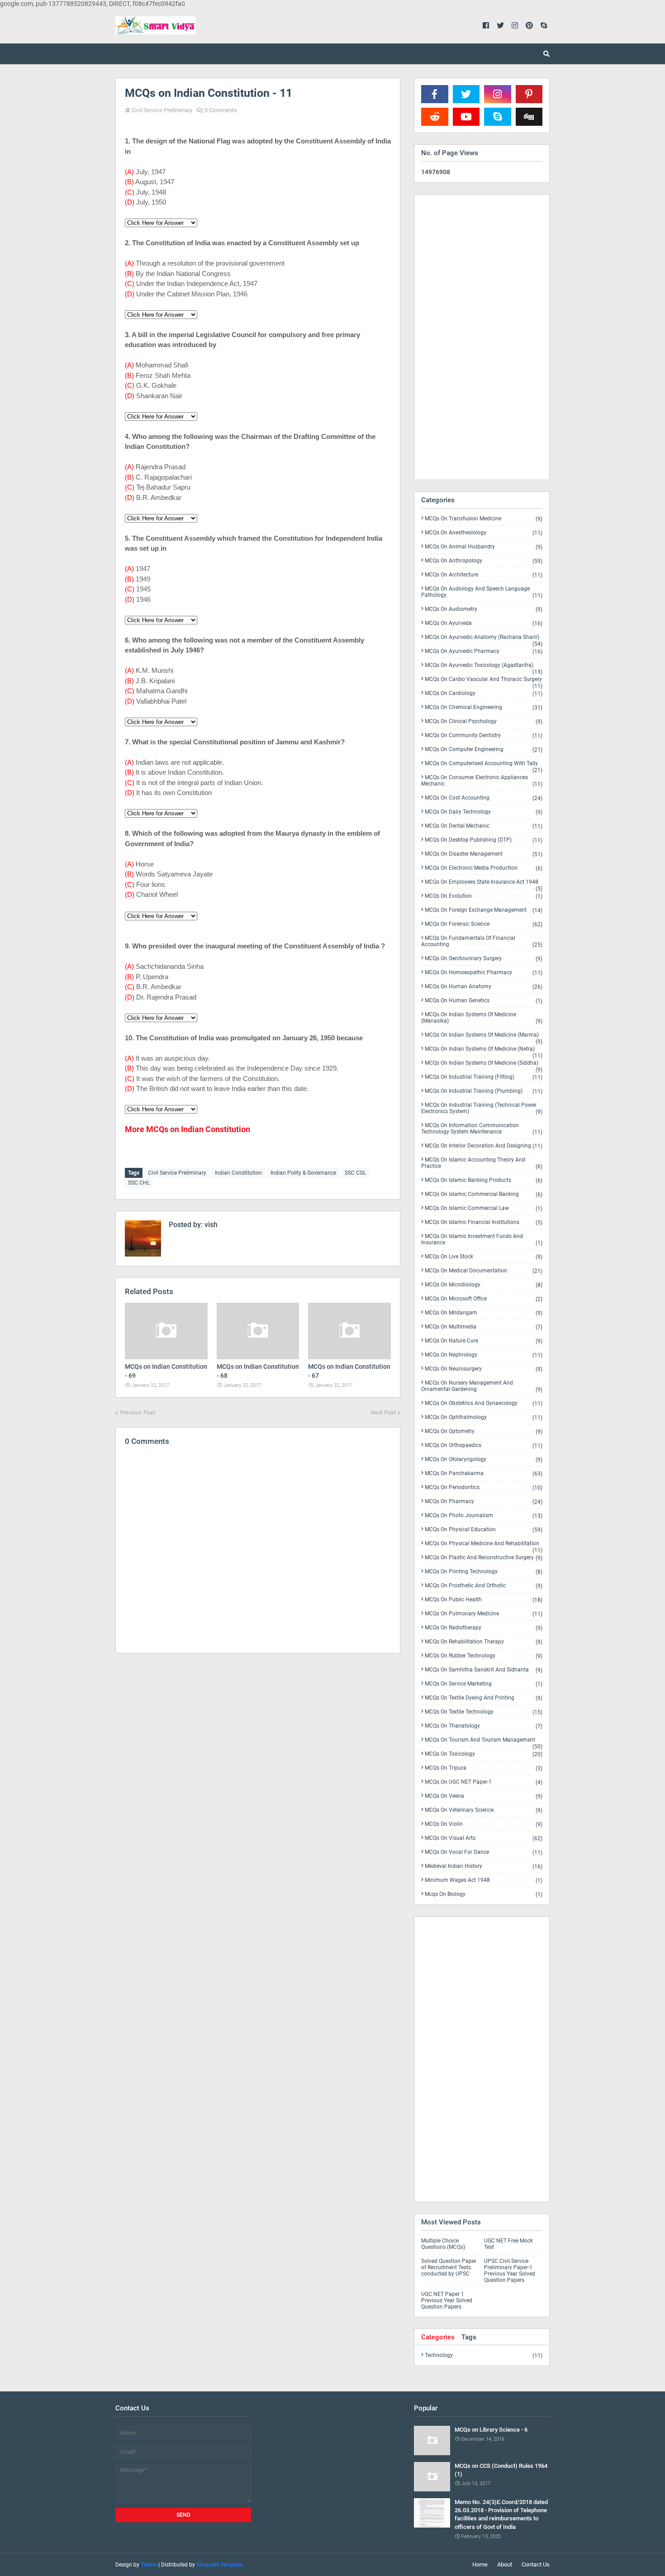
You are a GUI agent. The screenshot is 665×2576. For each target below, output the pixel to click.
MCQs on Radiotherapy (484, 1628)
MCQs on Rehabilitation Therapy (484, 1642)
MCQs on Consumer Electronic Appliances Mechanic (482, 781)
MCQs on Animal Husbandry (484, 547)
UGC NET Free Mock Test (508, 2244)
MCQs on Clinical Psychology (484, 721)
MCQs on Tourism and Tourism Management (484, 1742)
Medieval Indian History (484, 1866)
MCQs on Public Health (484, 1600)
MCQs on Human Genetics (484, 1001)
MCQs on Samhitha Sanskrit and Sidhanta (484, 1670)
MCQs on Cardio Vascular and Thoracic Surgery (484, 681)
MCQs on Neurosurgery (484, 1369)
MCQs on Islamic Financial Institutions (484, 1222)
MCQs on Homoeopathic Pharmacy (484, 973)
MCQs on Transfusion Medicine (484, 519)
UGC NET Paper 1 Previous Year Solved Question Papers (447, 2300)
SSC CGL (355, 1173)
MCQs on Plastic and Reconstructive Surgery (484, 1558)
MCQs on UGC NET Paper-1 (484, 1782)
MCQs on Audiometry (484, 609)
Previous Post (138, 1412)
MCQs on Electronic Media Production (484, 868)
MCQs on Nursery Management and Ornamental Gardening (482, 1386)
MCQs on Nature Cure (484, 1341)
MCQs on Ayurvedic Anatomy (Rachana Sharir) (484, 639)
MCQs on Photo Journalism (484, 1516)
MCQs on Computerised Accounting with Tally (484, 765)
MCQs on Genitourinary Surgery (484, 959)
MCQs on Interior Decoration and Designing (484, 1146)
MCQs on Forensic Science (484, 924)
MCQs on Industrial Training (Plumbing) (484, 1091)
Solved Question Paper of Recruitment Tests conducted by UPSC (449, 2267)
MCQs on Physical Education (484, 1530)
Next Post (383, 1412)
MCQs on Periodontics (484, 1488)
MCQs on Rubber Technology (484, 1656)
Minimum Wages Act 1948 (484, 1880)
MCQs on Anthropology (484, 561)
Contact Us (536, 2564)
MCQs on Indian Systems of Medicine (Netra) (484, 1051)
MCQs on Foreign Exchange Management (484, 910)
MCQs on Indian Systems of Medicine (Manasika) (482, 1018)
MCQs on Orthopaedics (484, 1445)
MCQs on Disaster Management (484, 854)
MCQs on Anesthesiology (484, 533)
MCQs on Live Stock (484, 1257)
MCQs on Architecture (484, 575)
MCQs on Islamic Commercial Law (484, 1208)
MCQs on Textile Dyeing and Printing (484, 1698)
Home (480, 2564)
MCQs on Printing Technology (484, 1572)
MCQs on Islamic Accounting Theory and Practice (482, 1163)
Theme (149, 2565)
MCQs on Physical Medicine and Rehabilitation (484, 1545)
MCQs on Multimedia (484, 1327)
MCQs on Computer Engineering (484, 750)
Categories (438, 2337)
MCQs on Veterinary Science (484, 1810)
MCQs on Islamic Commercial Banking (484, 1194)
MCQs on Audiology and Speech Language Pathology (482, 592)
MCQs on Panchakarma (484, 1474)
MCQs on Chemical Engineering (484, 707)
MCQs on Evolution (484, 896)
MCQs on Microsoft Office (484, 1299)
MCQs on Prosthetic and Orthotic (484, 1586)
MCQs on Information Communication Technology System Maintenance (482, 1129)
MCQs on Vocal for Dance (484, 1852)
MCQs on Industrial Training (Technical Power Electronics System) (482, 1108)
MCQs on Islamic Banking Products (484, 1180)
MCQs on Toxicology (484, 1754)
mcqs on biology (484, 1894)
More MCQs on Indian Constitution (188, 1129)
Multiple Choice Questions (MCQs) (443, 2244)
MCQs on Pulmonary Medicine (484, 1614)
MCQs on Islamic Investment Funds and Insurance (482, 1240)
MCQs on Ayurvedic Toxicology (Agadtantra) (484, 667)
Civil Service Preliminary (162, 110)
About (505, 2564)
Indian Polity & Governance (303, 1173)
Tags (469, 2337)
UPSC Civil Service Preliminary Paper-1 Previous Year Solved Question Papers (510, 2271)
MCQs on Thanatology (484, 1726)
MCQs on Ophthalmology (484, 1417)
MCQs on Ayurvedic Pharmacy (484, 651)
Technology (484, 2355)
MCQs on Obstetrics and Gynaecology (484, 1403)
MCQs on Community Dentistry (484, 736)
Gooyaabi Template (219, 2565)
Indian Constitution (238, 1173)
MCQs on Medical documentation (484, 1271)
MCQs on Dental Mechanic (484, 826)
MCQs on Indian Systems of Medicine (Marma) (484, 1037)
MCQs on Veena (484, 1796)
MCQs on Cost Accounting (484, 798)
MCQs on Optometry (484, 1431)
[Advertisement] (258, 1739)
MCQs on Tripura (484, 1768)
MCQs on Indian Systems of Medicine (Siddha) (484, 1065)
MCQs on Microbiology (484, 1285)
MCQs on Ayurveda (484, 623)
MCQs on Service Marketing (484, 1684)
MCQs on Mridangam (484, 1313)
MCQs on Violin (484, 1824)
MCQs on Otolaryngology (484, 1459)
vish (210, 1225)
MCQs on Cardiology (484, 693)
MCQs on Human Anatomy (484, 987)
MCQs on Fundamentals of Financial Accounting (482, 941)
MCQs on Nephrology (484, 1355)
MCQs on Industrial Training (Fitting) (484, 1077)
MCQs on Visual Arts (484, 1838)
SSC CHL (139, 1183)
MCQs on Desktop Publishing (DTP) (484, 840)
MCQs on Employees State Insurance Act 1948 (484, 884)
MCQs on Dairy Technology (484, 812)
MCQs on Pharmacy (484, 1502)
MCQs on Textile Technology (484, 1712)
